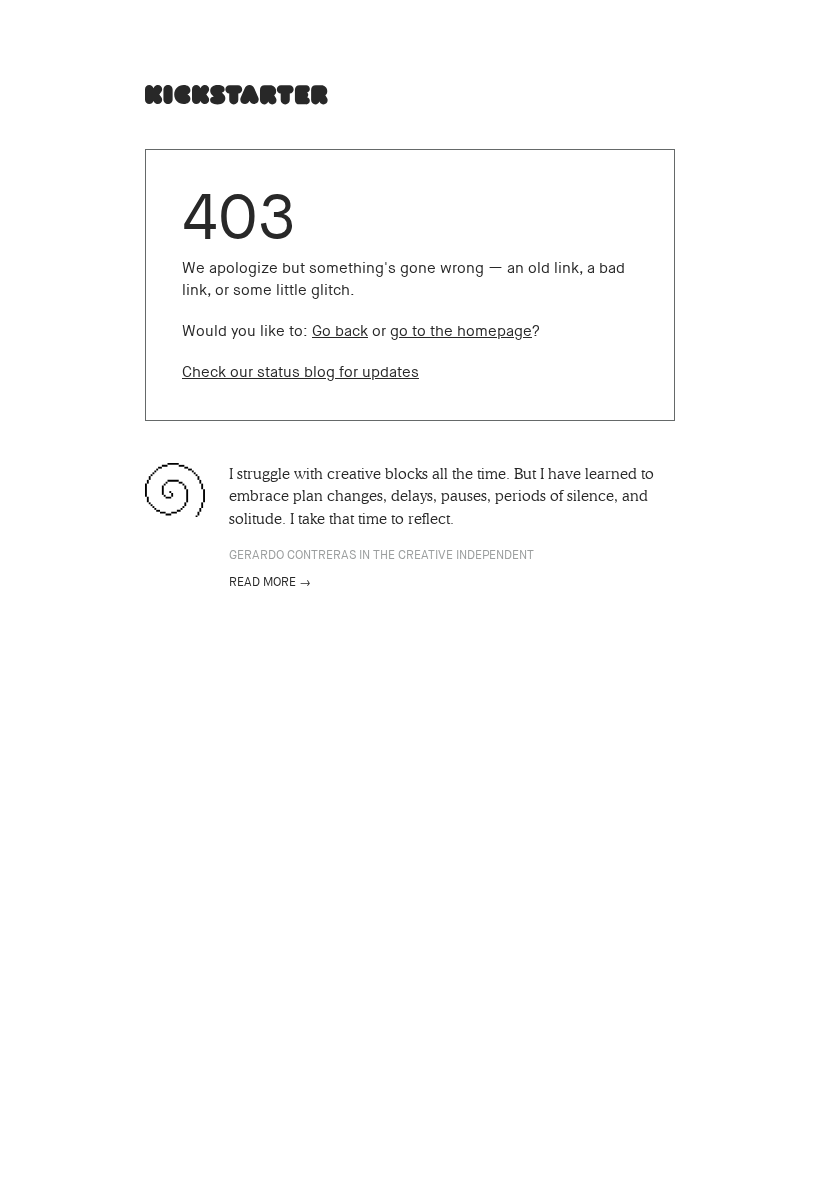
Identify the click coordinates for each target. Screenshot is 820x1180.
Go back (340, 331)
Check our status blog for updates (300, 372)
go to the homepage (461, 331)
